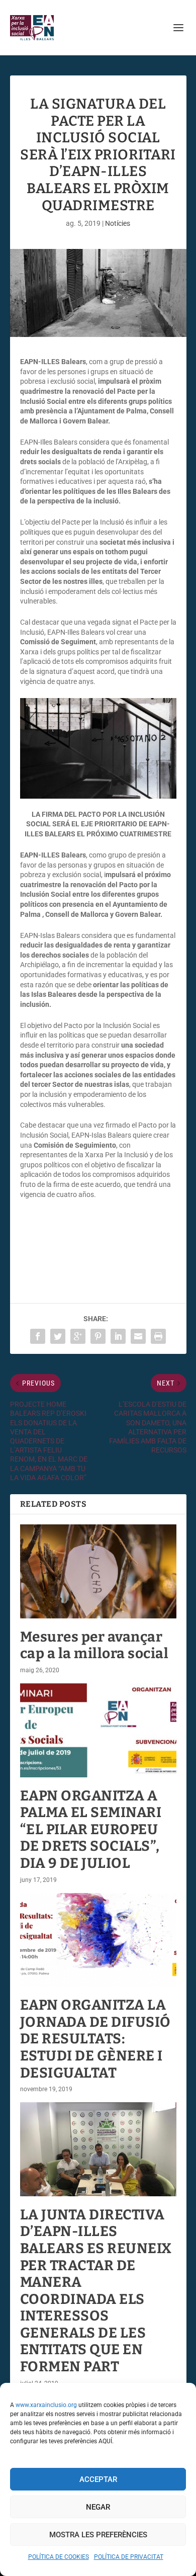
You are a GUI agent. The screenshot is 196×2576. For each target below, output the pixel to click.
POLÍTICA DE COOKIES (59, 2557)
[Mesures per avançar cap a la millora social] (98, 1571)
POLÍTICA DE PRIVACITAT (129, 2557)
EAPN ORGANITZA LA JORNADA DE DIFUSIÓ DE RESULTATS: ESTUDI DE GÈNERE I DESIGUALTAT (95, 2039)
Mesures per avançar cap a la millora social (94, 1645)
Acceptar (98, 2479)
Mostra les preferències (98, 2535)
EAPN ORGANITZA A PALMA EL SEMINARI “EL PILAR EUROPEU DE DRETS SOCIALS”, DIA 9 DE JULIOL (91, 1829)
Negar (98, 2507)
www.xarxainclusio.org (46, 2405)
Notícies (118, 223)
